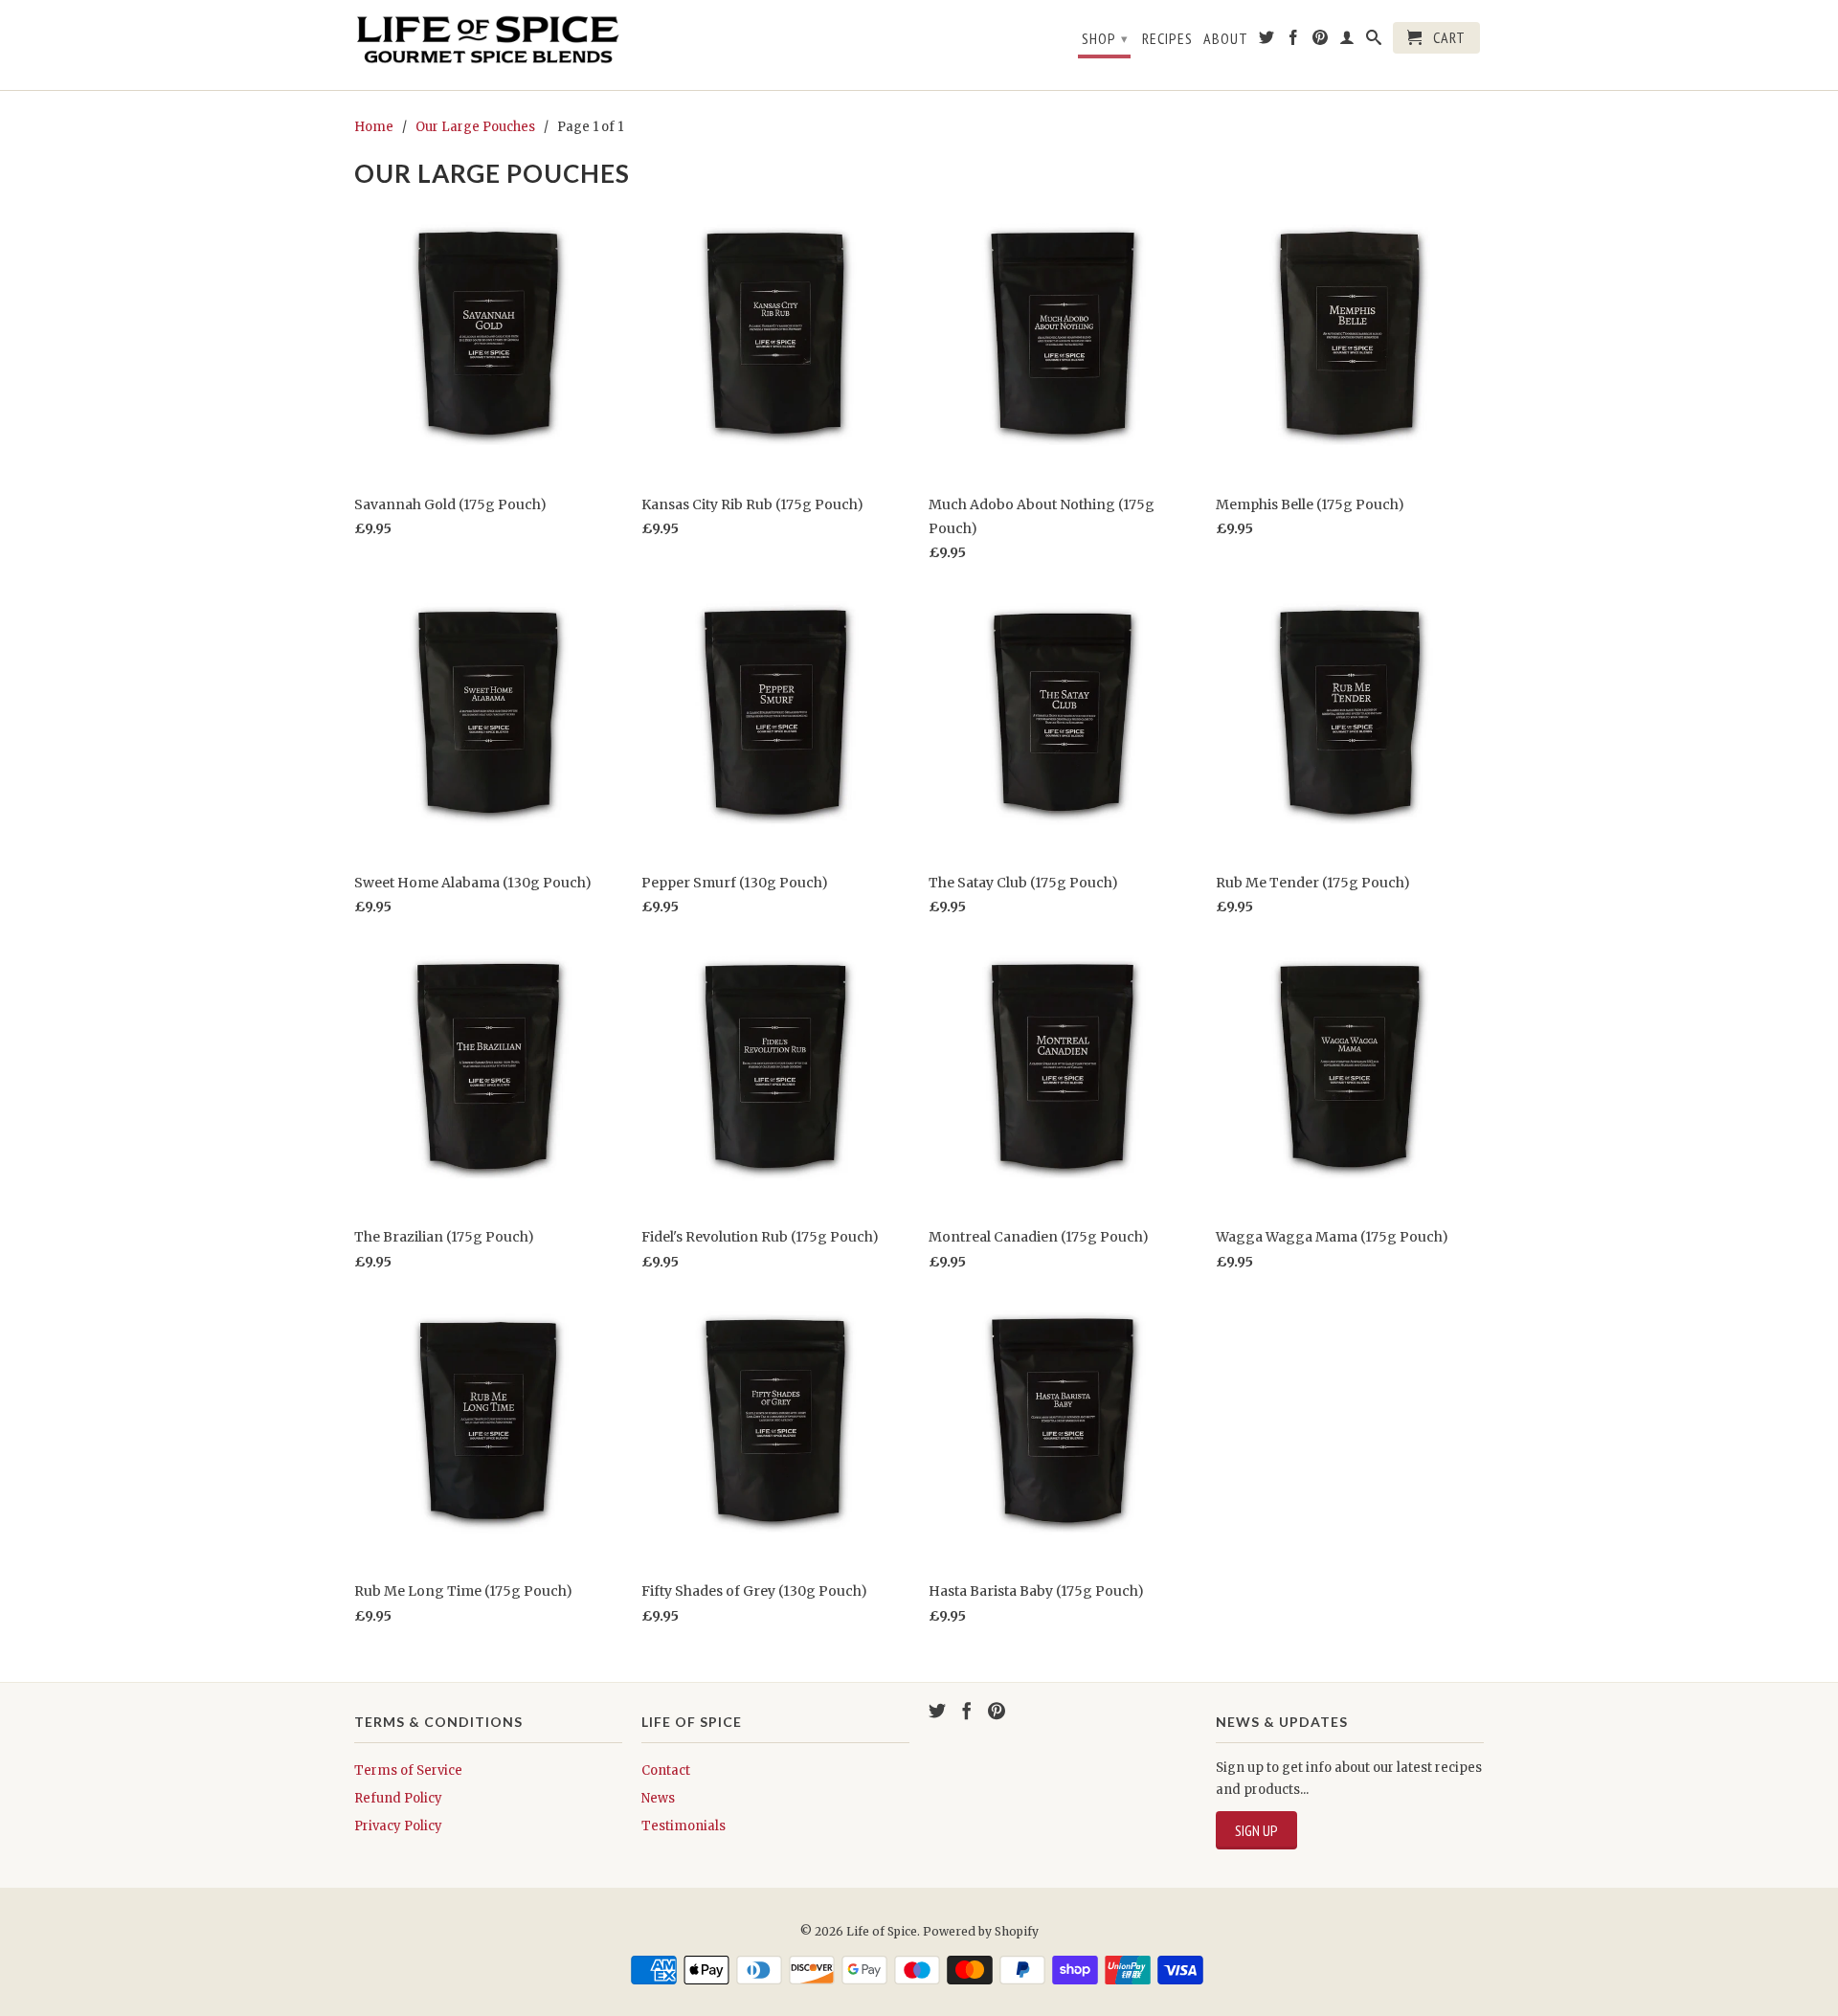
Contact (666, 1770)
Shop (1105, 38)
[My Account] (1347, 41)
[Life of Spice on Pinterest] (1321, 41)
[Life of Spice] (488, 45)
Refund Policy (398, 1798)
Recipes (1167, 39)
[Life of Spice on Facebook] (1294, 41)
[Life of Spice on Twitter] (1267, 41)
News (658, 1798)
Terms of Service (408, 1770)
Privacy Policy (398, 1826)
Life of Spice (882, 1931)
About (1226, 39)
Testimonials (684, 1826)
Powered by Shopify (981, 1931)
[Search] (1374, 41)
